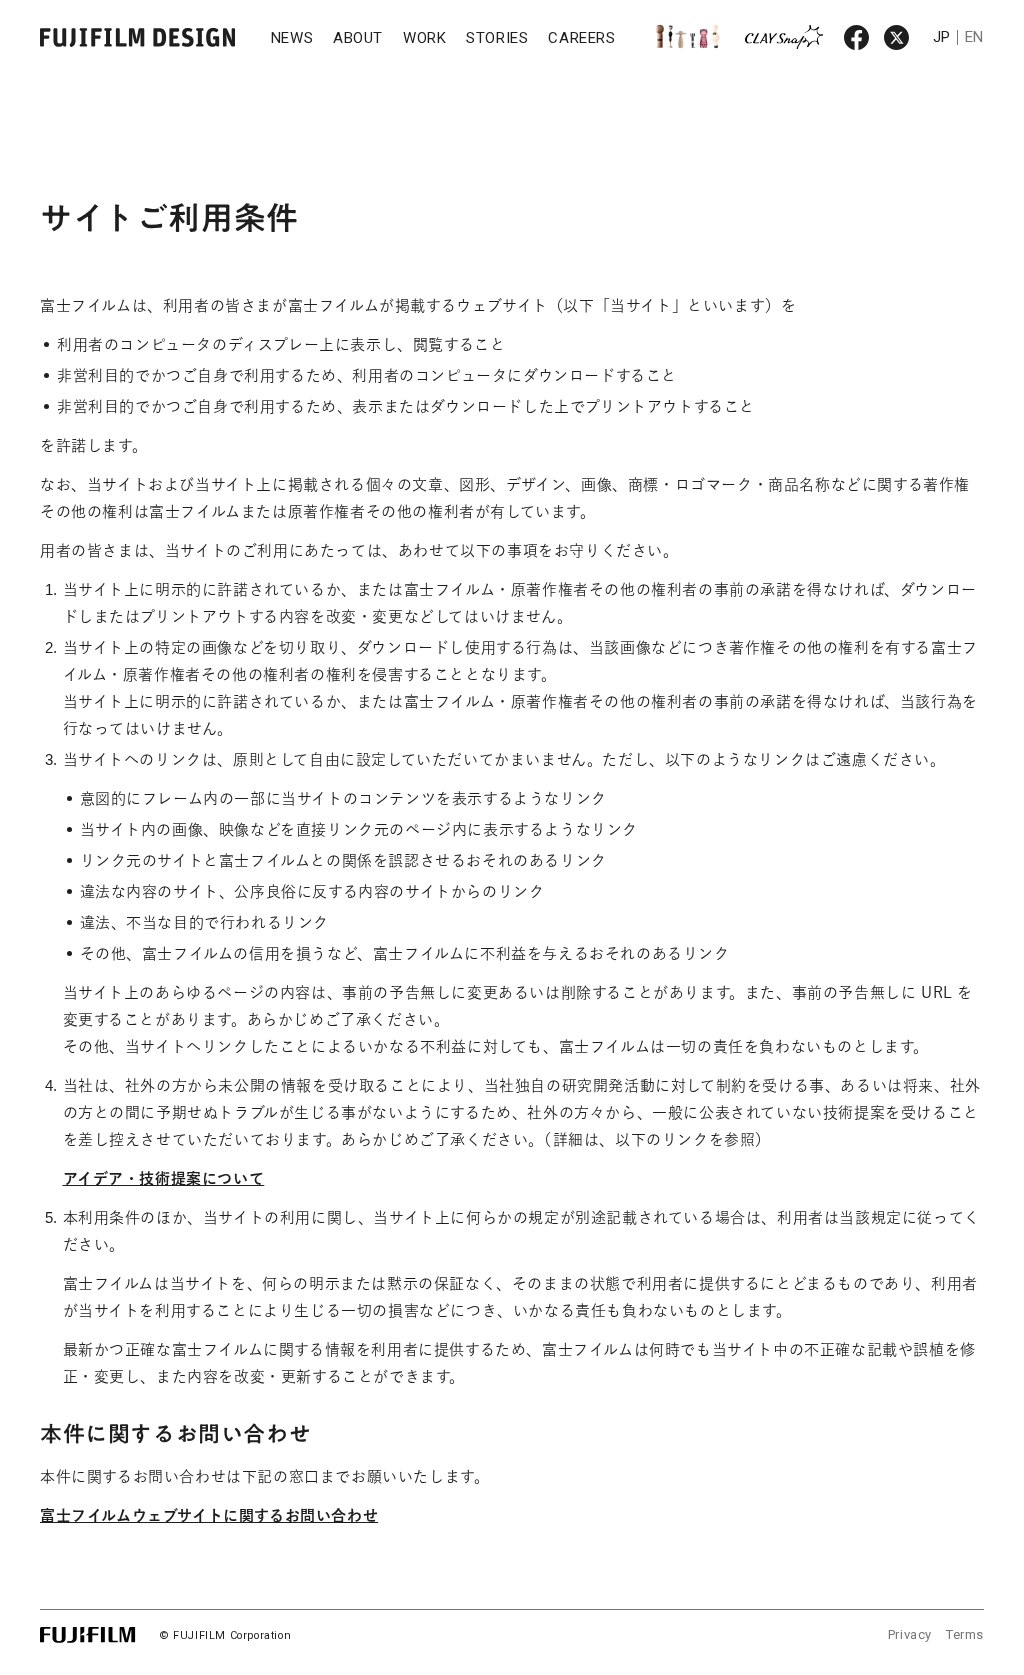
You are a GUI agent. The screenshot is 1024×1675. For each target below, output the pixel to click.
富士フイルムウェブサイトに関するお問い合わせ (209, 1515)
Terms (965, 1634)
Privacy (910, 1634)
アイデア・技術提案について (164, 1178)
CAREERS (581, 38)
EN (974, 37)
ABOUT (358, 38)
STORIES (497, 38)
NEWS (292, 38)
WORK (424, 38)
